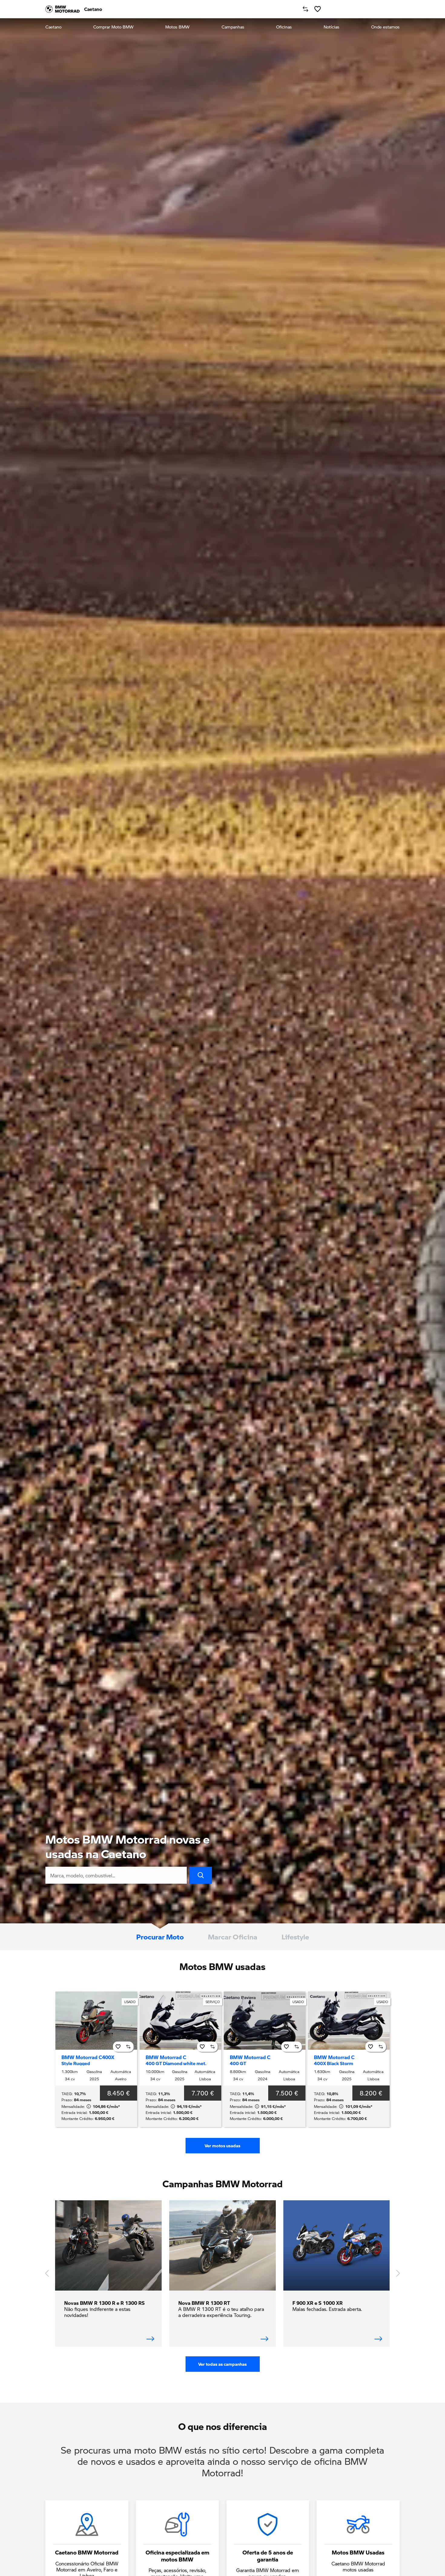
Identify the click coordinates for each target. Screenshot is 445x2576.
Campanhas (233, 27)
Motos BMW (177, 27)
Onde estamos (385, 27)
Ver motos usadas (222, 2146)
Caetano (53, 27)
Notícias (331, 27)
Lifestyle (295, 1937)
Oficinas (284, 27)
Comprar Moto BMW (113, 27)
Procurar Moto (160, 1937)
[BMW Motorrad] (63, 9)
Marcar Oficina (233, 1937)
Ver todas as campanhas (222, 2364)
